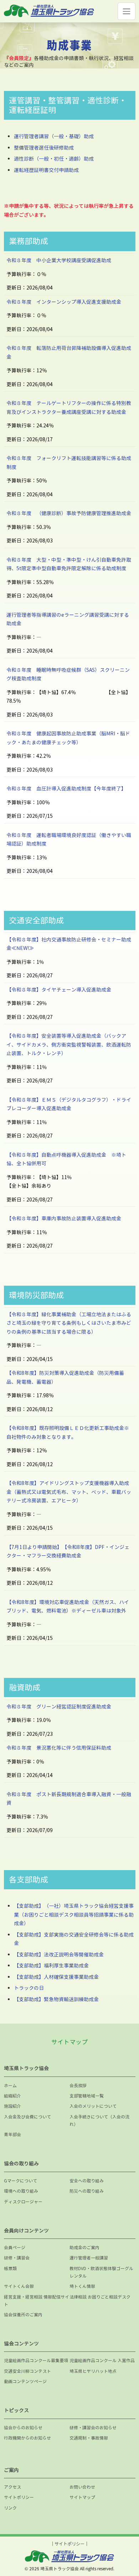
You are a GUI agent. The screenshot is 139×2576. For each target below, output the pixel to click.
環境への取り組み (21, 2191)
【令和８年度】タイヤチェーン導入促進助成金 (59, 990)
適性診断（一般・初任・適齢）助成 (54, 159)
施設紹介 (12, 2106)
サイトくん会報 (19, 2286)
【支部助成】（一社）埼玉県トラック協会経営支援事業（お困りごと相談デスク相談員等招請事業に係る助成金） (74, 1915)
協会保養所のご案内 (23, 2315)
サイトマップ (82, 2497)
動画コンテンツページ (25, 2381)
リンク (10, 2508)
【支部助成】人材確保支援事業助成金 (56, 1977)
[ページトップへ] (126, 2546)
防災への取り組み (87, 2191)
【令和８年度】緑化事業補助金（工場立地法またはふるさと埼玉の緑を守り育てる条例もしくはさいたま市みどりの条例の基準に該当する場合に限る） (69, 1323)
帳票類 (10, 2269)
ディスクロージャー (23, 2202)
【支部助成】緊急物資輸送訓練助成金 (56, 1999)
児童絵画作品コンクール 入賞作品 (102, 2361)
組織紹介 (12, 2096)
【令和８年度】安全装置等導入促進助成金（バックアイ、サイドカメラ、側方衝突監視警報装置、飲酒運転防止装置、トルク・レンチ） (69, 1044)
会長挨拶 (78, 2086)
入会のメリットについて (93, 2106)
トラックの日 (29, 1988)
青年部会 (12, 2135)
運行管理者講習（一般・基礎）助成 (54, 136)
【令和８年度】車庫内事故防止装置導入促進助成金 (64, 1218)
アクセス (12, 2487)
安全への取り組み (87, 2181)
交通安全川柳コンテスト (27, 2371)
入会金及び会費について (27, 2117)
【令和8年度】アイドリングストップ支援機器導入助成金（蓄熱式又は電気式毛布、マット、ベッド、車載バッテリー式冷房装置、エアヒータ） (69, 1492)
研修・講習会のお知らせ (93, 2428)
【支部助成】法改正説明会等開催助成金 (59, 1954)
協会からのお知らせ (23, 2428)
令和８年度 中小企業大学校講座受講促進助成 (59, 260)
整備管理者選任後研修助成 (44, 148)
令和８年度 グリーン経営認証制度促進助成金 (61, 1706)
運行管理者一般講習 (89, 2258)
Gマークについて (20, 2181)
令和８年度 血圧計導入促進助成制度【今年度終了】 (66, 789)
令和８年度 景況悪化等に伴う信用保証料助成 (61, 1748)
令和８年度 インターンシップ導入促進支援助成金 (64, 302)
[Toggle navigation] (126, 11)
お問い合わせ (82, 2487)
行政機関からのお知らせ (27, 2438)
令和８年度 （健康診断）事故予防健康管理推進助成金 (69, 513)
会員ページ (15, 2248)
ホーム (10, 2086)
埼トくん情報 (82, 2286)
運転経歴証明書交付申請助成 (46, 170)
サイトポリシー (19, 2497)
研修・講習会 (17, 2258)
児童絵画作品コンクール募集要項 (36, 2361)
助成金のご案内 (84, 2248)
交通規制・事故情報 (89, 2438)
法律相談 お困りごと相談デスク (100, 2297)
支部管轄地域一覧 (87, 2096)
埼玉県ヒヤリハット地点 (93, 2371)
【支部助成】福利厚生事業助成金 (51, 1965)
